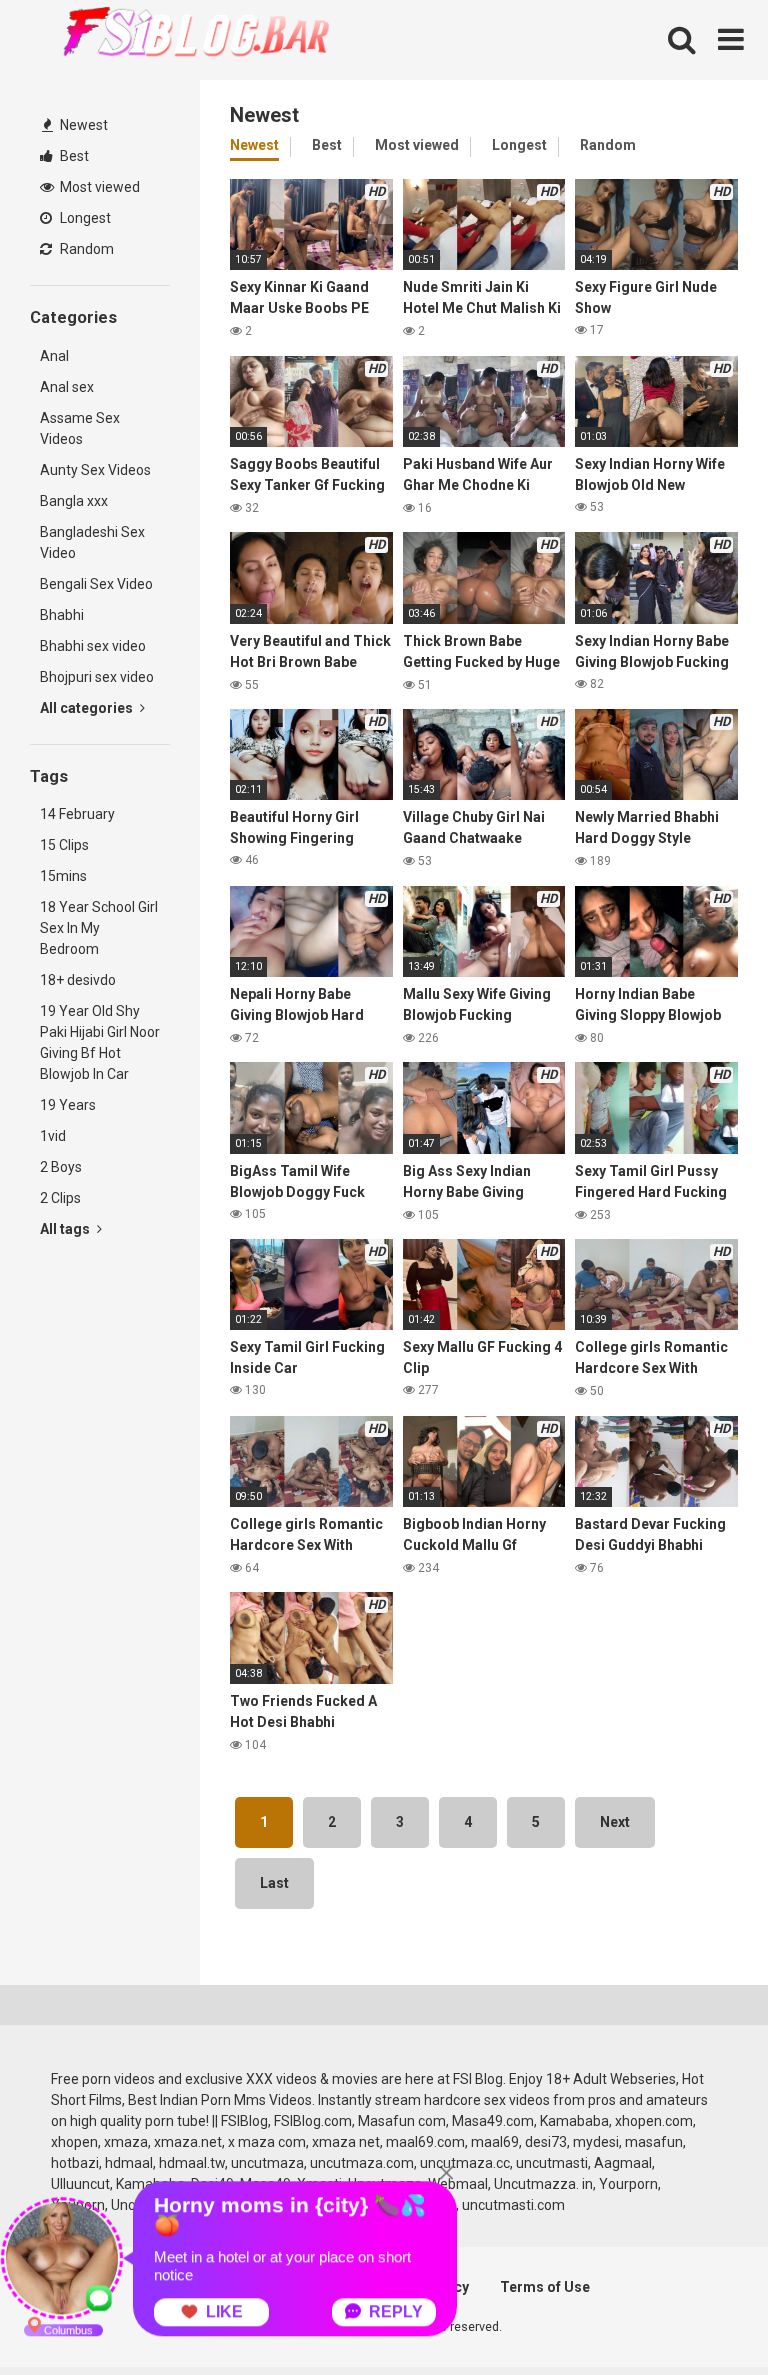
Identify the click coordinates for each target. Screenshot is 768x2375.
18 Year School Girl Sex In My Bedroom (99, 928)
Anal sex (67, 387)
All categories (88, 708)
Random (85, 249)
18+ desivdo (78, 980)
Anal (54, 356)
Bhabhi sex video (93, 646)
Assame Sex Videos (80, 428)
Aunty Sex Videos (95, 470)
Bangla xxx (74, 501)
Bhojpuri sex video (97, 677)
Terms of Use (545, 2287)
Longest (84, 218)
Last (274, 1883)
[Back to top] (701, 2314)
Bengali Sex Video (96, 584)
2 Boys (61, 1167)
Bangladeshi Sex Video (92, 542)
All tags (66, 1229)
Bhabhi (62, 615)
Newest (82, 125)
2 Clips (60, 1198)
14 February (77, 814)
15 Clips (64, 845)
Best (73, 156)
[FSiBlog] (180, 34)
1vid (53, 1136)
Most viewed (98, 187)
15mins (63, 876)
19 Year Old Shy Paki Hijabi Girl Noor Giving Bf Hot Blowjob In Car (100, 1042)
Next (615, 1822)
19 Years (68, 1105)
